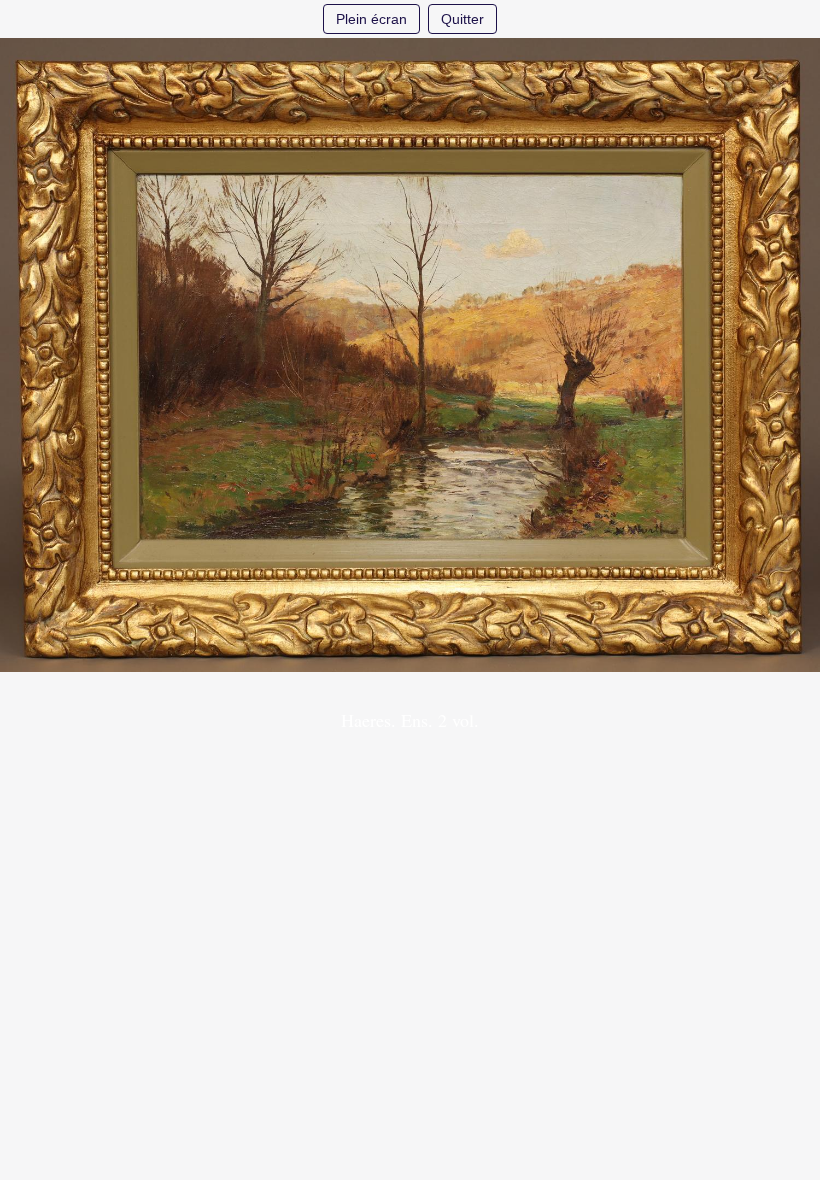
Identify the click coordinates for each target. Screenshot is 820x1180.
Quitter (462, 19)
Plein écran (371, 19)
